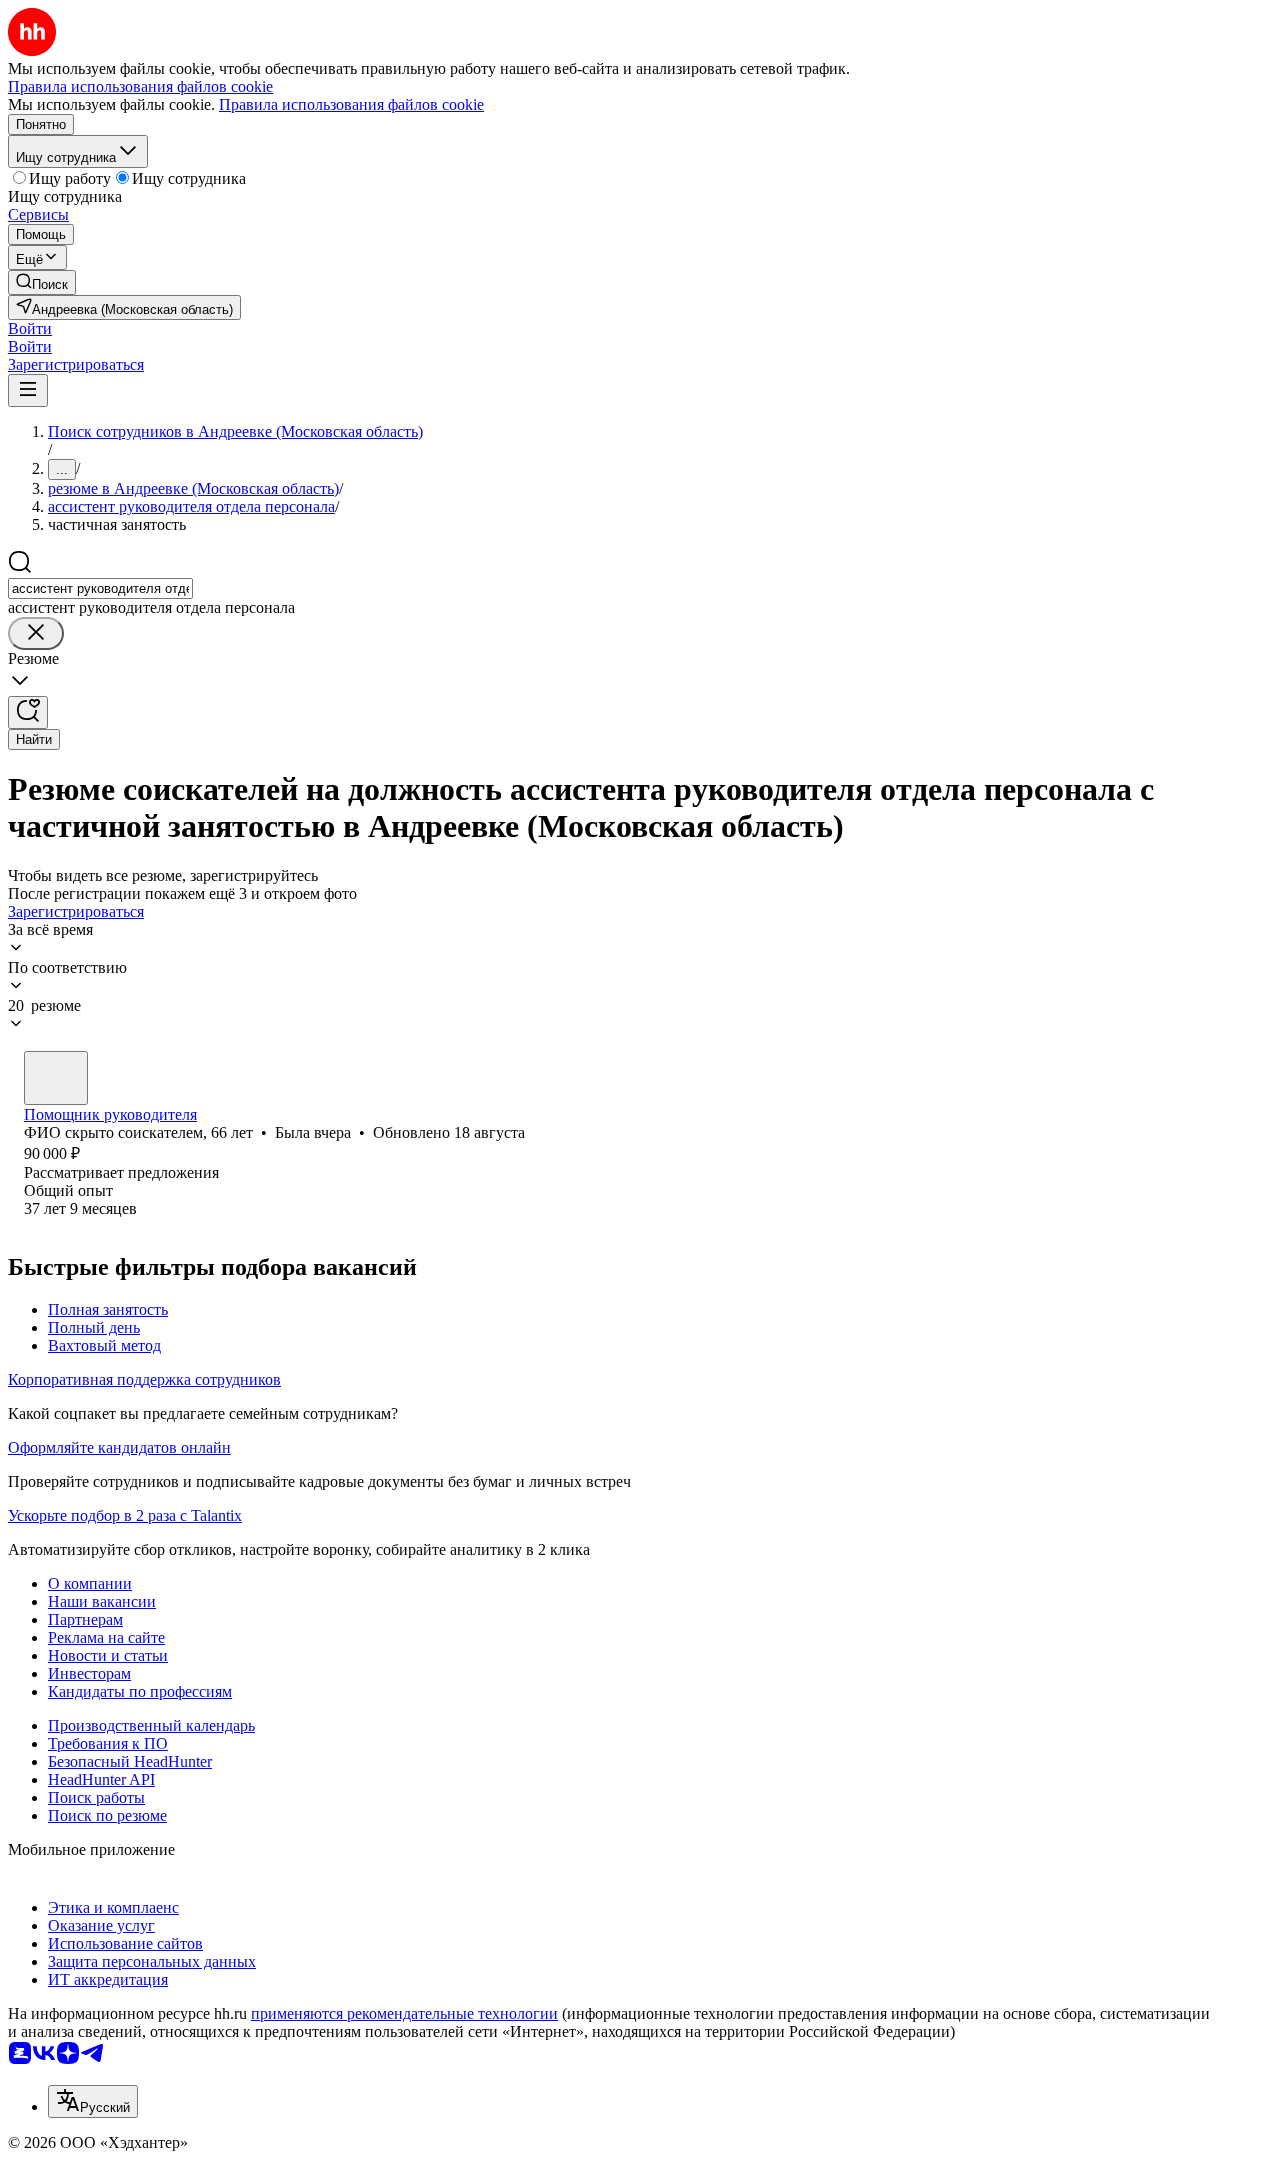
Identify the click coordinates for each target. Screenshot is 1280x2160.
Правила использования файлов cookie (351, 104)
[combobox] (100, 588)
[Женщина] (56, 1078)
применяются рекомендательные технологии (404, 2013)
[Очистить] (36, 633)
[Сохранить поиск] (28, 712)
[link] (42, 282)
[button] (30, 328)
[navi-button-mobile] (28, 390)
